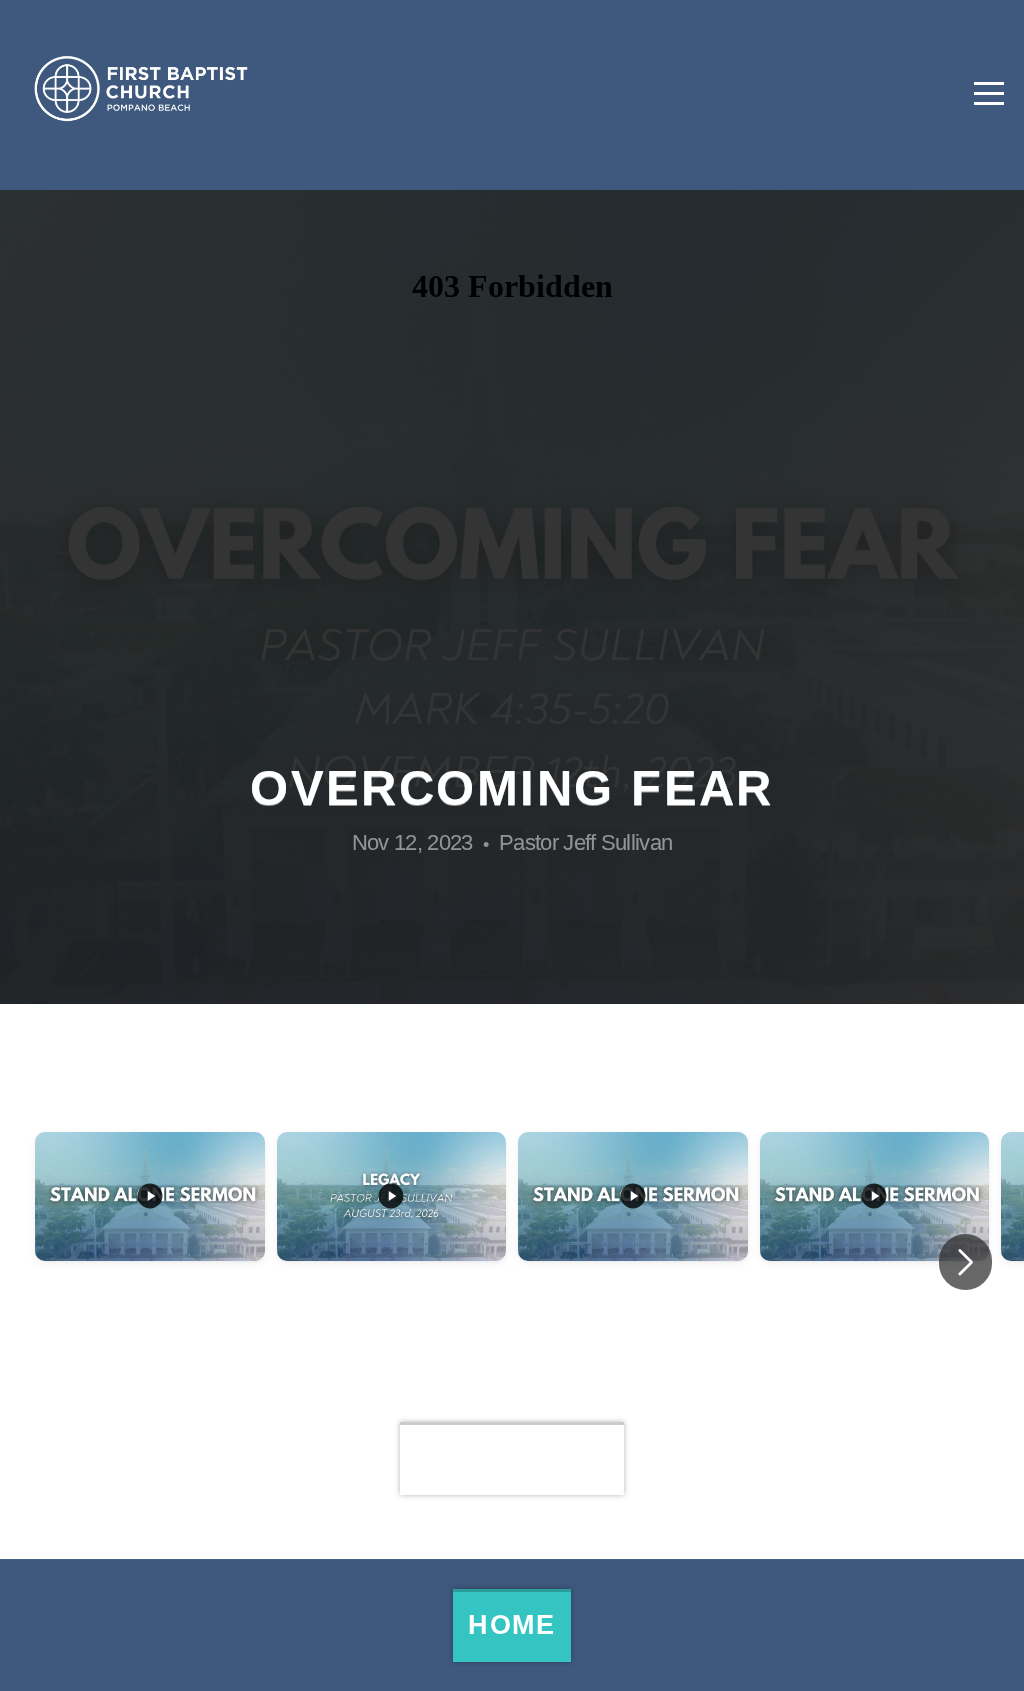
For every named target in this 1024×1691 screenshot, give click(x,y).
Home (511, 1625)
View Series (512, 1458)
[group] (150, 1262)
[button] (965, 1262)
